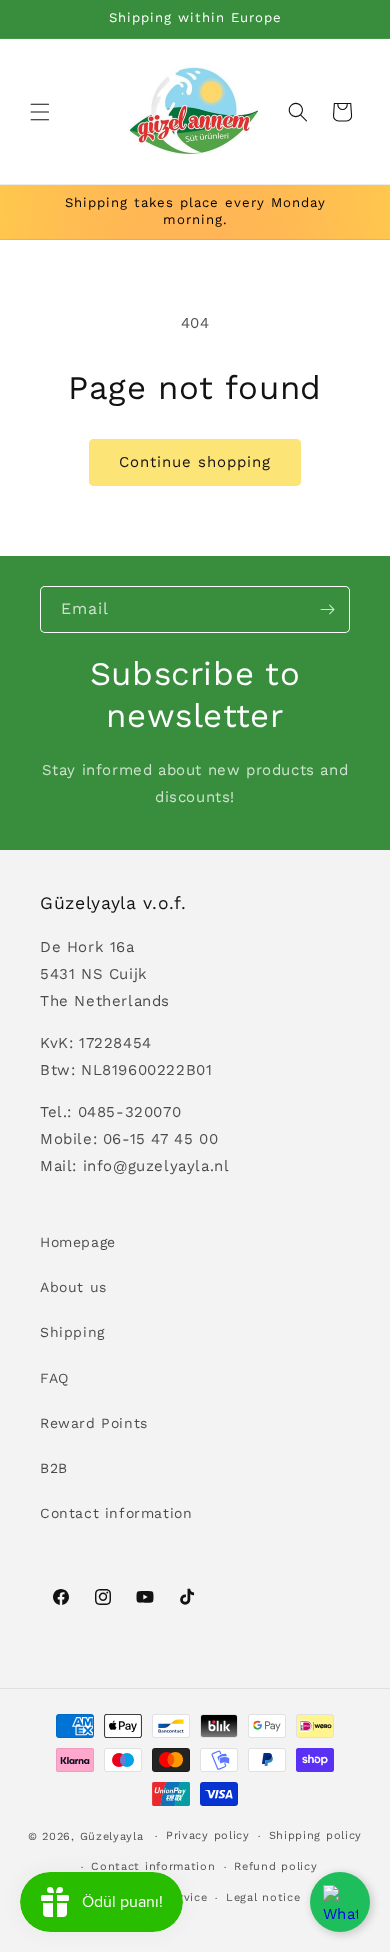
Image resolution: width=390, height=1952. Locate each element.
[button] (40, 112)
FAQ (54, 1378)
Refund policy (275, 1866)
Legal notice (263, 1897)
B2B (54, 1468)
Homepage (78, 1242)
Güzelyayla (112, 1836)
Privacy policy (208, 1835)
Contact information (116, 1513)
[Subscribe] (327, 609)
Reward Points (94, 1423)
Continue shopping (195, 462)
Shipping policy (316, 1835)
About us (73, 1287)
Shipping (72, 1332)
